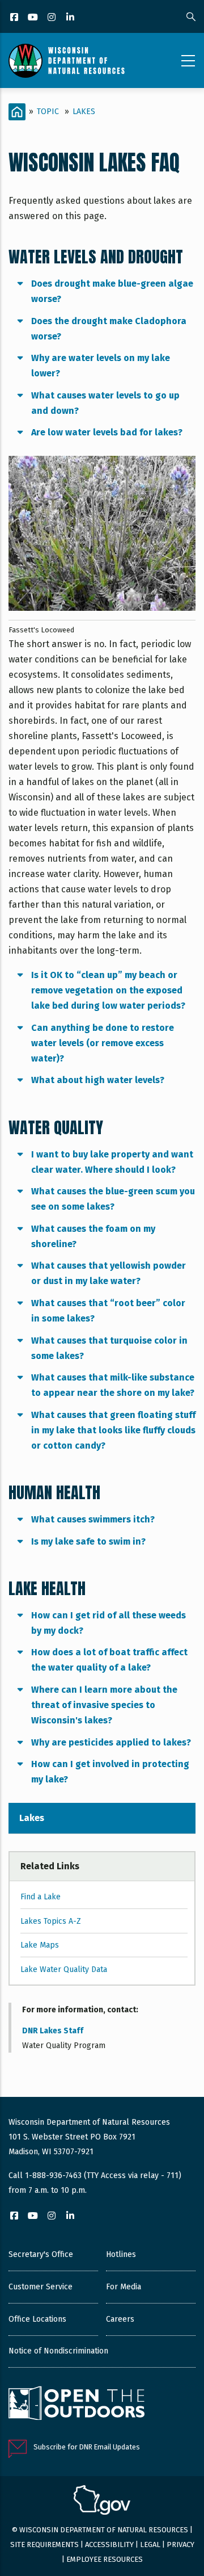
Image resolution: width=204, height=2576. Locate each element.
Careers (120, 2319)
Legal (150, 2544)
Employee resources (105, 2559)
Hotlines (121, 2254)
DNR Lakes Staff (53, 2031)
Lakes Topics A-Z (51, 1921)
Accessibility (109, 2544)
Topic (48, 112)
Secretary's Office (41, 2254)
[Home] (67, 61)
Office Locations (37, 2319)
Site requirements (44, 2544)
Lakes (84, 112)
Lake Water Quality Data (64, 1969)
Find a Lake (41, 1897)
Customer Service (41, 2287)
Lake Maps (40, 1945)
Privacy (180, 2544)
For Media (124, 2287)
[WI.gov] (102, 2502)
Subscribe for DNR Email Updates (87, 2447)
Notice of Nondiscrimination (58, 2351)
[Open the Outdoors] (76, 2405)
